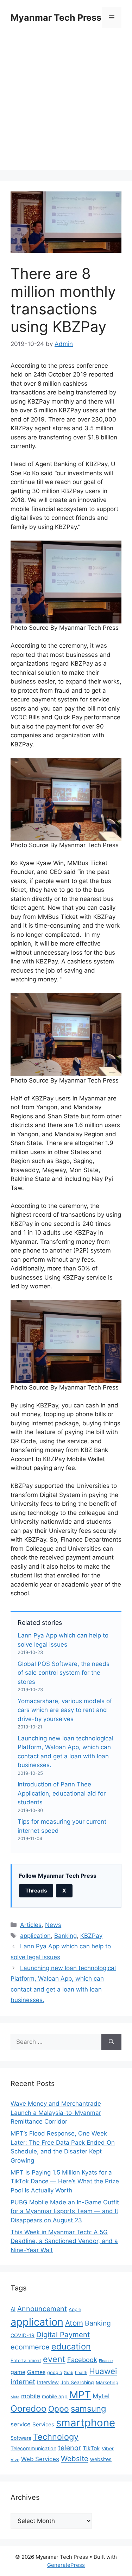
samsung (89, 2409)
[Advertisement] (66, 104)
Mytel (101, 2396)
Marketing (107, 2382)
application (35, 1936)
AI (13, 2309)
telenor (70, 2448)
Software (21, 2438)
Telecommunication (33, 2448)
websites (101, 2459)
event (54, 2359)
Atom (74, 2323)
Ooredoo (29, 2408)
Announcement (42, 2309)
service (21, 2424)
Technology (56, 2437)
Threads (36, 1891)
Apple (75, 2309)
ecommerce (30, 2347)
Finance (106, 2361)
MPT (80, 2395)
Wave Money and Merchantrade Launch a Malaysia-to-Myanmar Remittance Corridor (56, 2113)
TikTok (91, 2448)
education (71, 2346)
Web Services (40, 2459)
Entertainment (26, 2361)
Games (36, 2372)
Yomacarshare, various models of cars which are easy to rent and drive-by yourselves (65, 1710)
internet (23, 2382)
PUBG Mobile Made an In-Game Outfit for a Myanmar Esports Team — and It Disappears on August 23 (65, 2211)
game (18, 2372)
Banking (65, 1936)
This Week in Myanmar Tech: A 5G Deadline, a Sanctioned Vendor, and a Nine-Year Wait (64, 2241)
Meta (15, 2397)
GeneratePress (66, 2565)
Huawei (103, 2371)
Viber (108, 2448)
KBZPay (91, 1936)
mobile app (55, 2396)
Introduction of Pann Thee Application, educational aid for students (62, 1793)
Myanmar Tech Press (56, 18)
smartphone (86, 2423)
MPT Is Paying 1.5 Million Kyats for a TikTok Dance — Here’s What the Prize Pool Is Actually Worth (65, 2181)
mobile (31, 2396)
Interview (48, 2382)
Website (75, 2459)
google (55, 2372)
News (53, 1925)
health (81, 2373)
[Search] (111, 2042)
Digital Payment (63, 2335)
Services (43, 2425)
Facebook (82, 2360)
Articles (31, 1925)
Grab (68, 2373)
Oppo (59, 2409)
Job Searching (77, 2382)
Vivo (15, 2460)
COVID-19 (23, 2335)
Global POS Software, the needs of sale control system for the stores (64, 1673)
